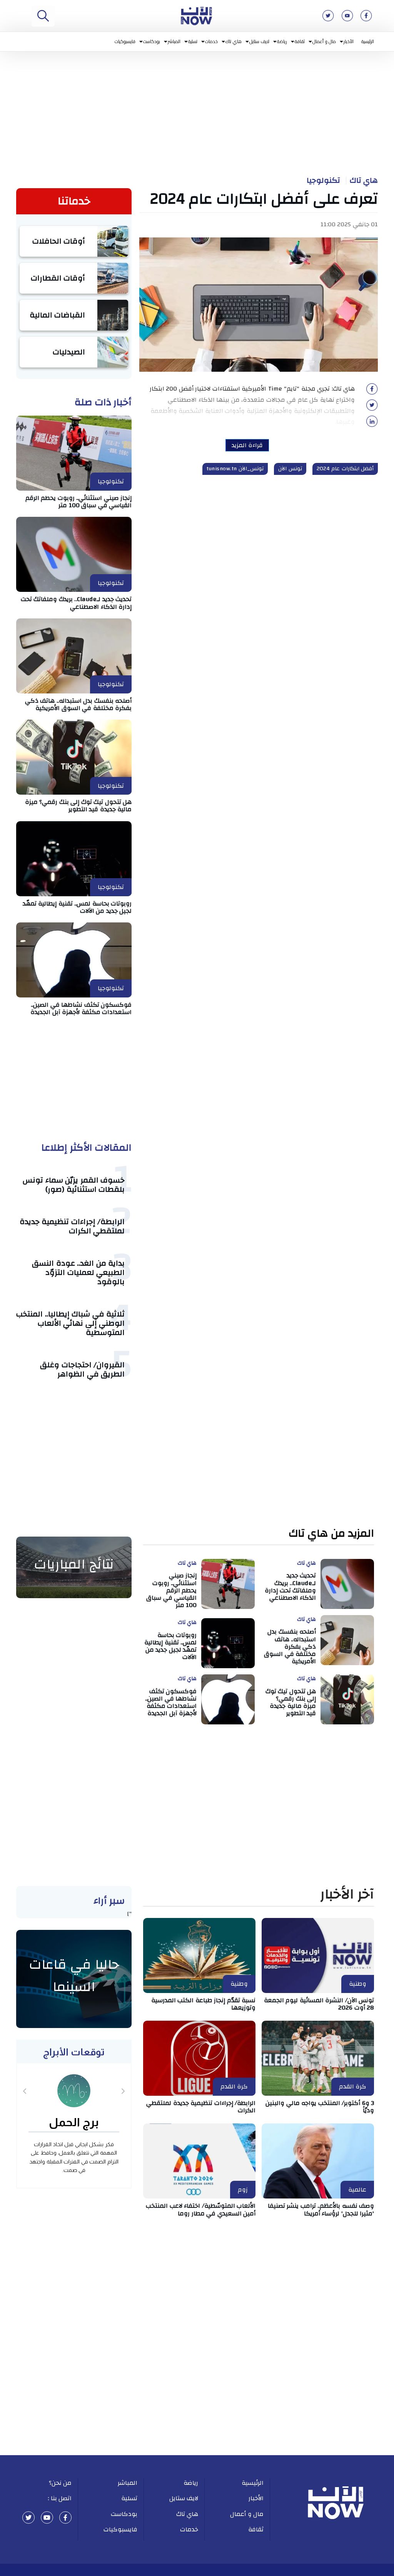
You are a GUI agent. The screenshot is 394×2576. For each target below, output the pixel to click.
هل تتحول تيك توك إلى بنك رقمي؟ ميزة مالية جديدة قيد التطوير (78, 806)
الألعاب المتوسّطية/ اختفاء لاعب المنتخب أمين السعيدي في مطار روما (201, 2209)
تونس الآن (290, 469)
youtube (47, 2518)
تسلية (193, 41)
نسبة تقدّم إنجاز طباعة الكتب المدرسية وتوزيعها (204, 2004)
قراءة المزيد (247, 445)
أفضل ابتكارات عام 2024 (345, 469)
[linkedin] (372, 424)
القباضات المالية (58, 315)
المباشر (174, 41)
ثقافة (300, 41)
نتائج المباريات (74, 1564)
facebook (65, 2518)
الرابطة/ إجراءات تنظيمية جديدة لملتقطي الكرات (72, 1226)
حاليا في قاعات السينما (74, 1976)
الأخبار (349, 41)
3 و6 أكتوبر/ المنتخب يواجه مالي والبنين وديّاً (320, 2107)
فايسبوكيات (125, 41)
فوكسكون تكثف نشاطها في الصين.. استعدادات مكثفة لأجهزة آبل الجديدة (81, 1008)
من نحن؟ (60, 2483)
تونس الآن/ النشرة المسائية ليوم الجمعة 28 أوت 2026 (319, 2004)
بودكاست (152, 41)
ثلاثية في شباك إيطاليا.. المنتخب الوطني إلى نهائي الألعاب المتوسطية (70, 1323)
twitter (28, 2518)
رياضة (282, 41)
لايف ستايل (260, 41)
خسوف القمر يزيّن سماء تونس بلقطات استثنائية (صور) (74, 1185)
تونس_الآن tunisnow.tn (235, 469)
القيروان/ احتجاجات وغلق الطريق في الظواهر (82, 1369)
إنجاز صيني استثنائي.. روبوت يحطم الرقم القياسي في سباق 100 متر (79, 502)
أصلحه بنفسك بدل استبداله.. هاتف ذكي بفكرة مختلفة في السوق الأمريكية (78, 704)
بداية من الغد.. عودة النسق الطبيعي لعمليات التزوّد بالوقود (78, 1272)
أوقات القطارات (58, 278)
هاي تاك (234, 41)
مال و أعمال (324, 41)
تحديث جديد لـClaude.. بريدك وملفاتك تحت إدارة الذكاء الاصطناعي (76, 603)
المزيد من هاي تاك (331, 1534)
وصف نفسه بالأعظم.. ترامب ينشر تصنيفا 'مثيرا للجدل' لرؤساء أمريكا (321, 2209)
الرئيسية (368, 41)
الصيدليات (69, 352)
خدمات (211, 41)
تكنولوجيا (323, 180)
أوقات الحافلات (59, 241)
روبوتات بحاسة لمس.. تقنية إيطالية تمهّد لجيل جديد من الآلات (77, 907)
